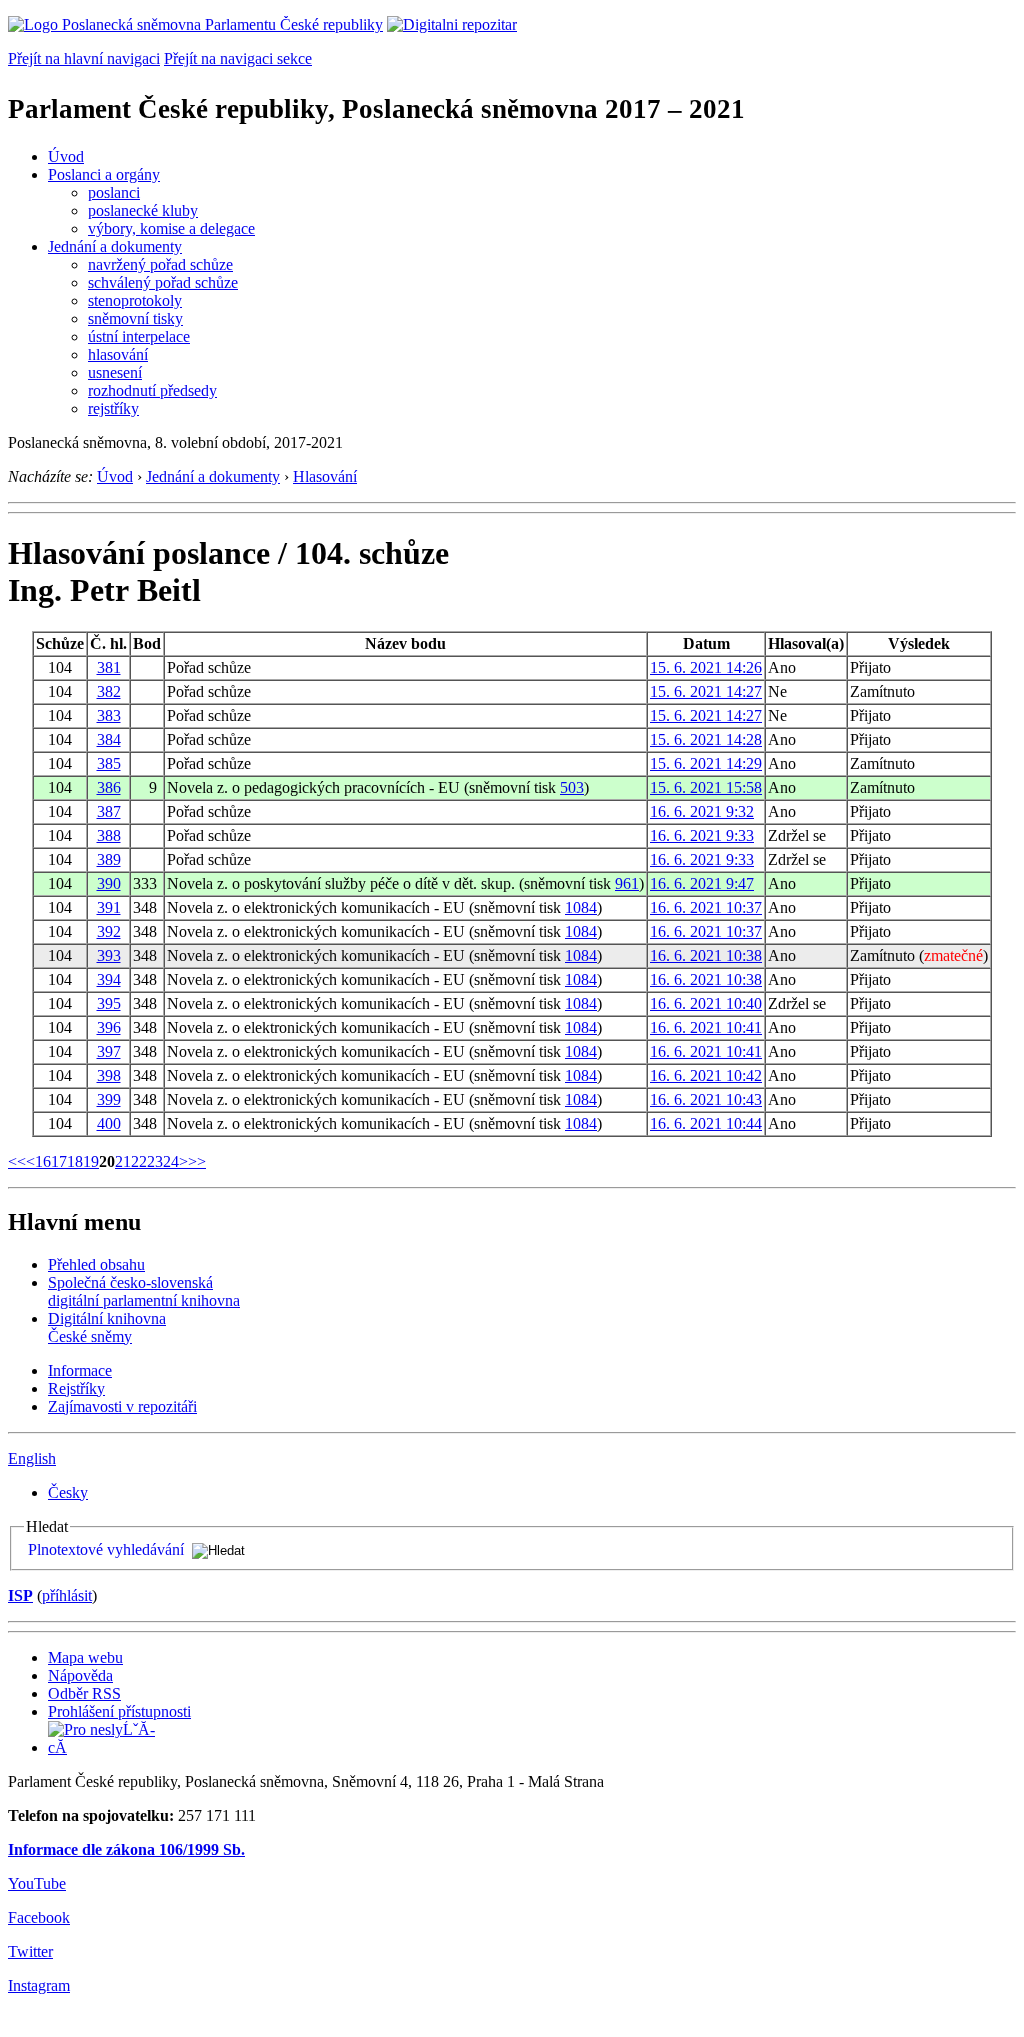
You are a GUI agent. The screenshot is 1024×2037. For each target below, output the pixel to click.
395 (109, 1003)
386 (109, 787)
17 (59, 1161)
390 (109, 883)
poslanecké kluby (143, 210)
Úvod (66, 156)
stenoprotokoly (135, 300)
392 (109, 931)
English (32, 1458)
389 (109, 859)
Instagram (39, 1985)
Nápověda (80, 1675)
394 (109, 979)
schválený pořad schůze (163, 282)
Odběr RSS (84, 1693)
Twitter (30, 1951)
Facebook (39, 1917)
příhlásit (67, 1595)
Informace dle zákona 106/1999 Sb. (126, 1849)
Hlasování (325, 476)
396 (109, 1027)
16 (43, 1161)
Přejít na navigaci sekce (238, 58)
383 (109, 715)
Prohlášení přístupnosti (119, 1711)
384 (109, 739)
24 (171, 1161)
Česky (68, 1492)
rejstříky (113, 408)
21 (123, 1161)
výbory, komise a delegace (171, 228)
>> (197, 1161)
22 (139, 1161)
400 (109, 1123)
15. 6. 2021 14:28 (706, 739)
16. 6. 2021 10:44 (706, 1123)
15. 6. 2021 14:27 (706, 691)
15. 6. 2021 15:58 (706, 787)
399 (109, 1099)
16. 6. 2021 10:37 (706, 907)
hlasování (118, 354)
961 (627, 883)
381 (109, 667)
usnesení (115, 372)
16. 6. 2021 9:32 (702, 811)
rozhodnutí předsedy (152, 390)
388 (109, 835)
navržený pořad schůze (160, 264)
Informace (80, 1370)
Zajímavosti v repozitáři (122, 1406)
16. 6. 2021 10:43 (706, 1099)
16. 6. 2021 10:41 (706, 1027)
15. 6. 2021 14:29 (706, 763)
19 (91, 1161)
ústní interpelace (139, 336)
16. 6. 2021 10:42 (706, 1075)
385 (109, 763)
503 (572, 787)
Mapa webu (85, 1657)
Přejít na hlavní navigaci (84, 58)
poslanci (114, 192)
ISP (20, 1595)
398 (109, 1075)
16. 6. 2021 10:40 (706, 1003)
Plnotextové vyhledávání (106, 1549)
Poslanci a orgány (104, 174)
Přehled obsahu (96, 1264)
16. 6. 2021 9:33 (702, 835)
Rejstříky (76, 1388)
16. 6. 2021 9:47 (702, 883)
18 (75, 1161)
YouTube (37, 1883)
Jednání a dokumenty (115, 246)
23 (155, 1161)
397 (109, 1051)
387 (109, 811)
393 (109, 955)
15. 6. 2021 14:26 (706, 667)
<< (17, 1161)
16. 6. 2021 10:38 (706, 955)
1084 (581, 907)
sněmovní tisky (135, 318)
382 (109, 691)
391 (109, 907)
